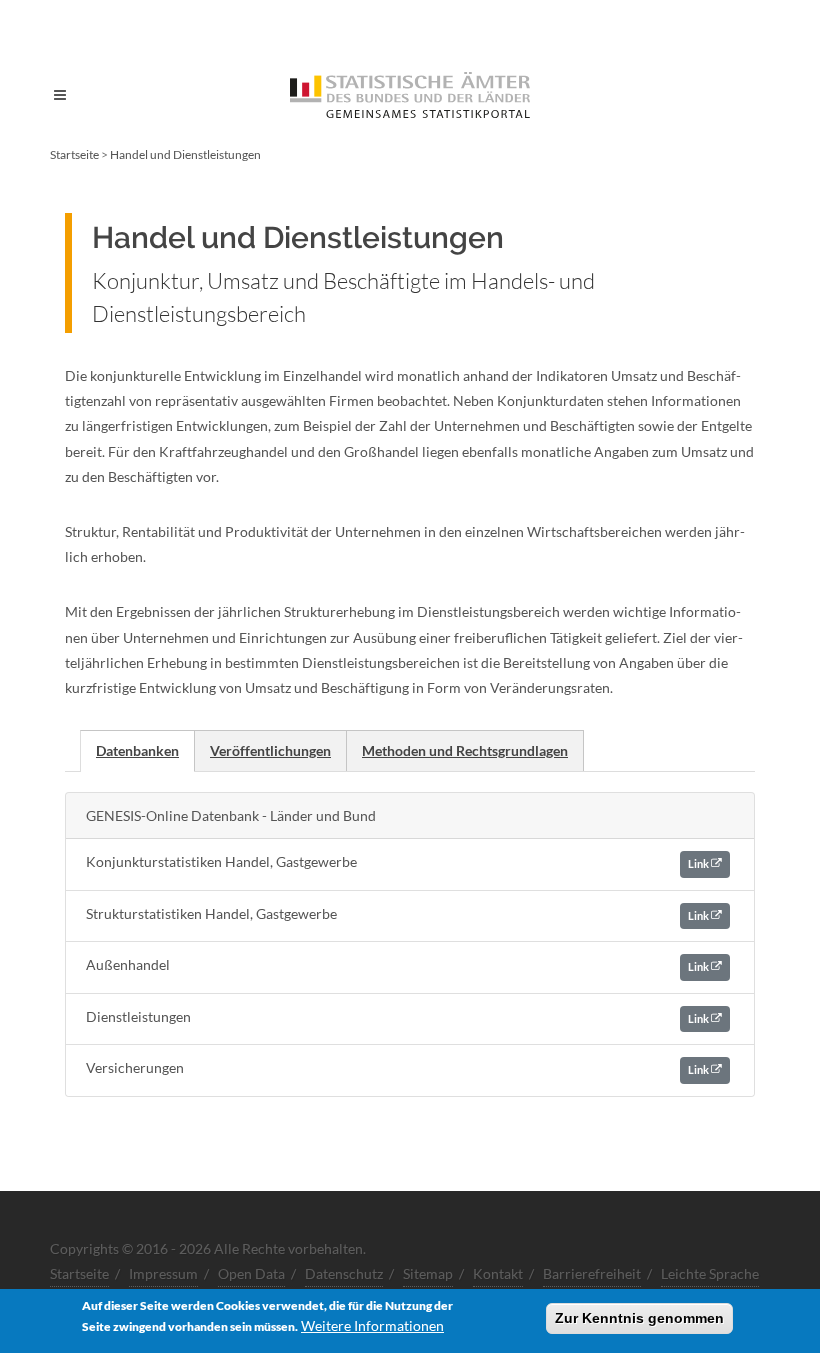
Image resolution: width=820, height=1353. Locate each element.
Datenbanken (137, 750)
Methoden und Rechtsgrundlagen (465, 750)
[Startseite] (410, 95)
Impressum (163, 1273)
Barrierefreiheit (592, 1273)
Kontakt (498, 1273)
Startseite (74, 154)
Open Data (251, 1273)
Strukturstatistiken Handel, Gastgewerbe (398, 913)
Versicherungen (398, 1067)
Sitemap (428, 1273)
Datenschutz (344, 1273)
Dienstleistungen (398, 1016)
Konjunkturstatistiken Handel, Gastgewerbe (398, 861)
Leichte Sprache (710, 1273)
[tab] (137, 750)
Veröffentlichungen (270, 750)
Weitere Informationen (372, 1325)
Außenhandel (398, 964)
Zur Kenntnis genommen (639, 1318)
